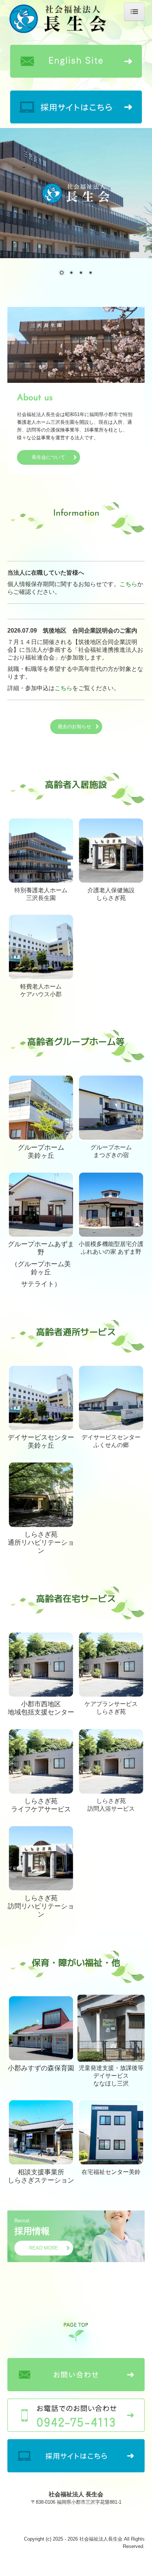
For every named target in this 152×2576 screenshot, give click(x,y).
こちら (128, 584)
